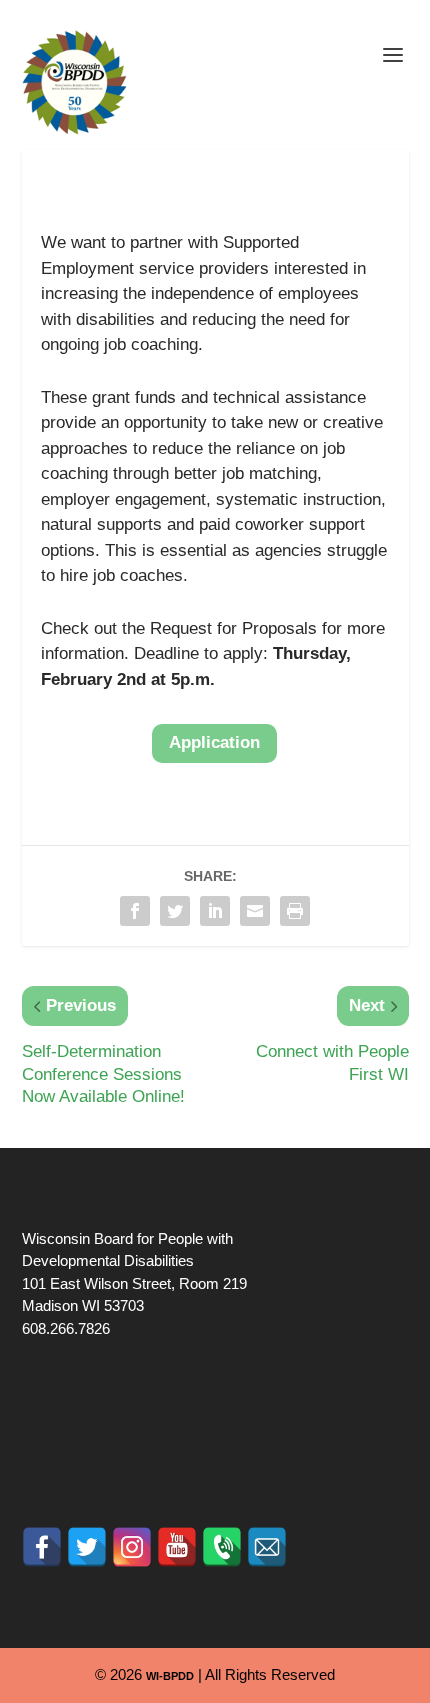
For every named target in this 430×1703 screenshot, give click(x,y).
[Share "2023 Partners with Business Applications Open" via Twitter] (175, 911)
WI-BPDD (170, 1676)
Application (214, 742)
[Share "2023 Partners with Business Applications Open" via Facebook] (135, 911)
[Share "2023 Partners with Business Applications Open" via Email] (255, 911)
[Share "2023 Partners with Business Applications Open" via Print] (295, 911)
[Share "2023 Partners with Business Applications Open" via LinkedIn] (215, 911)
